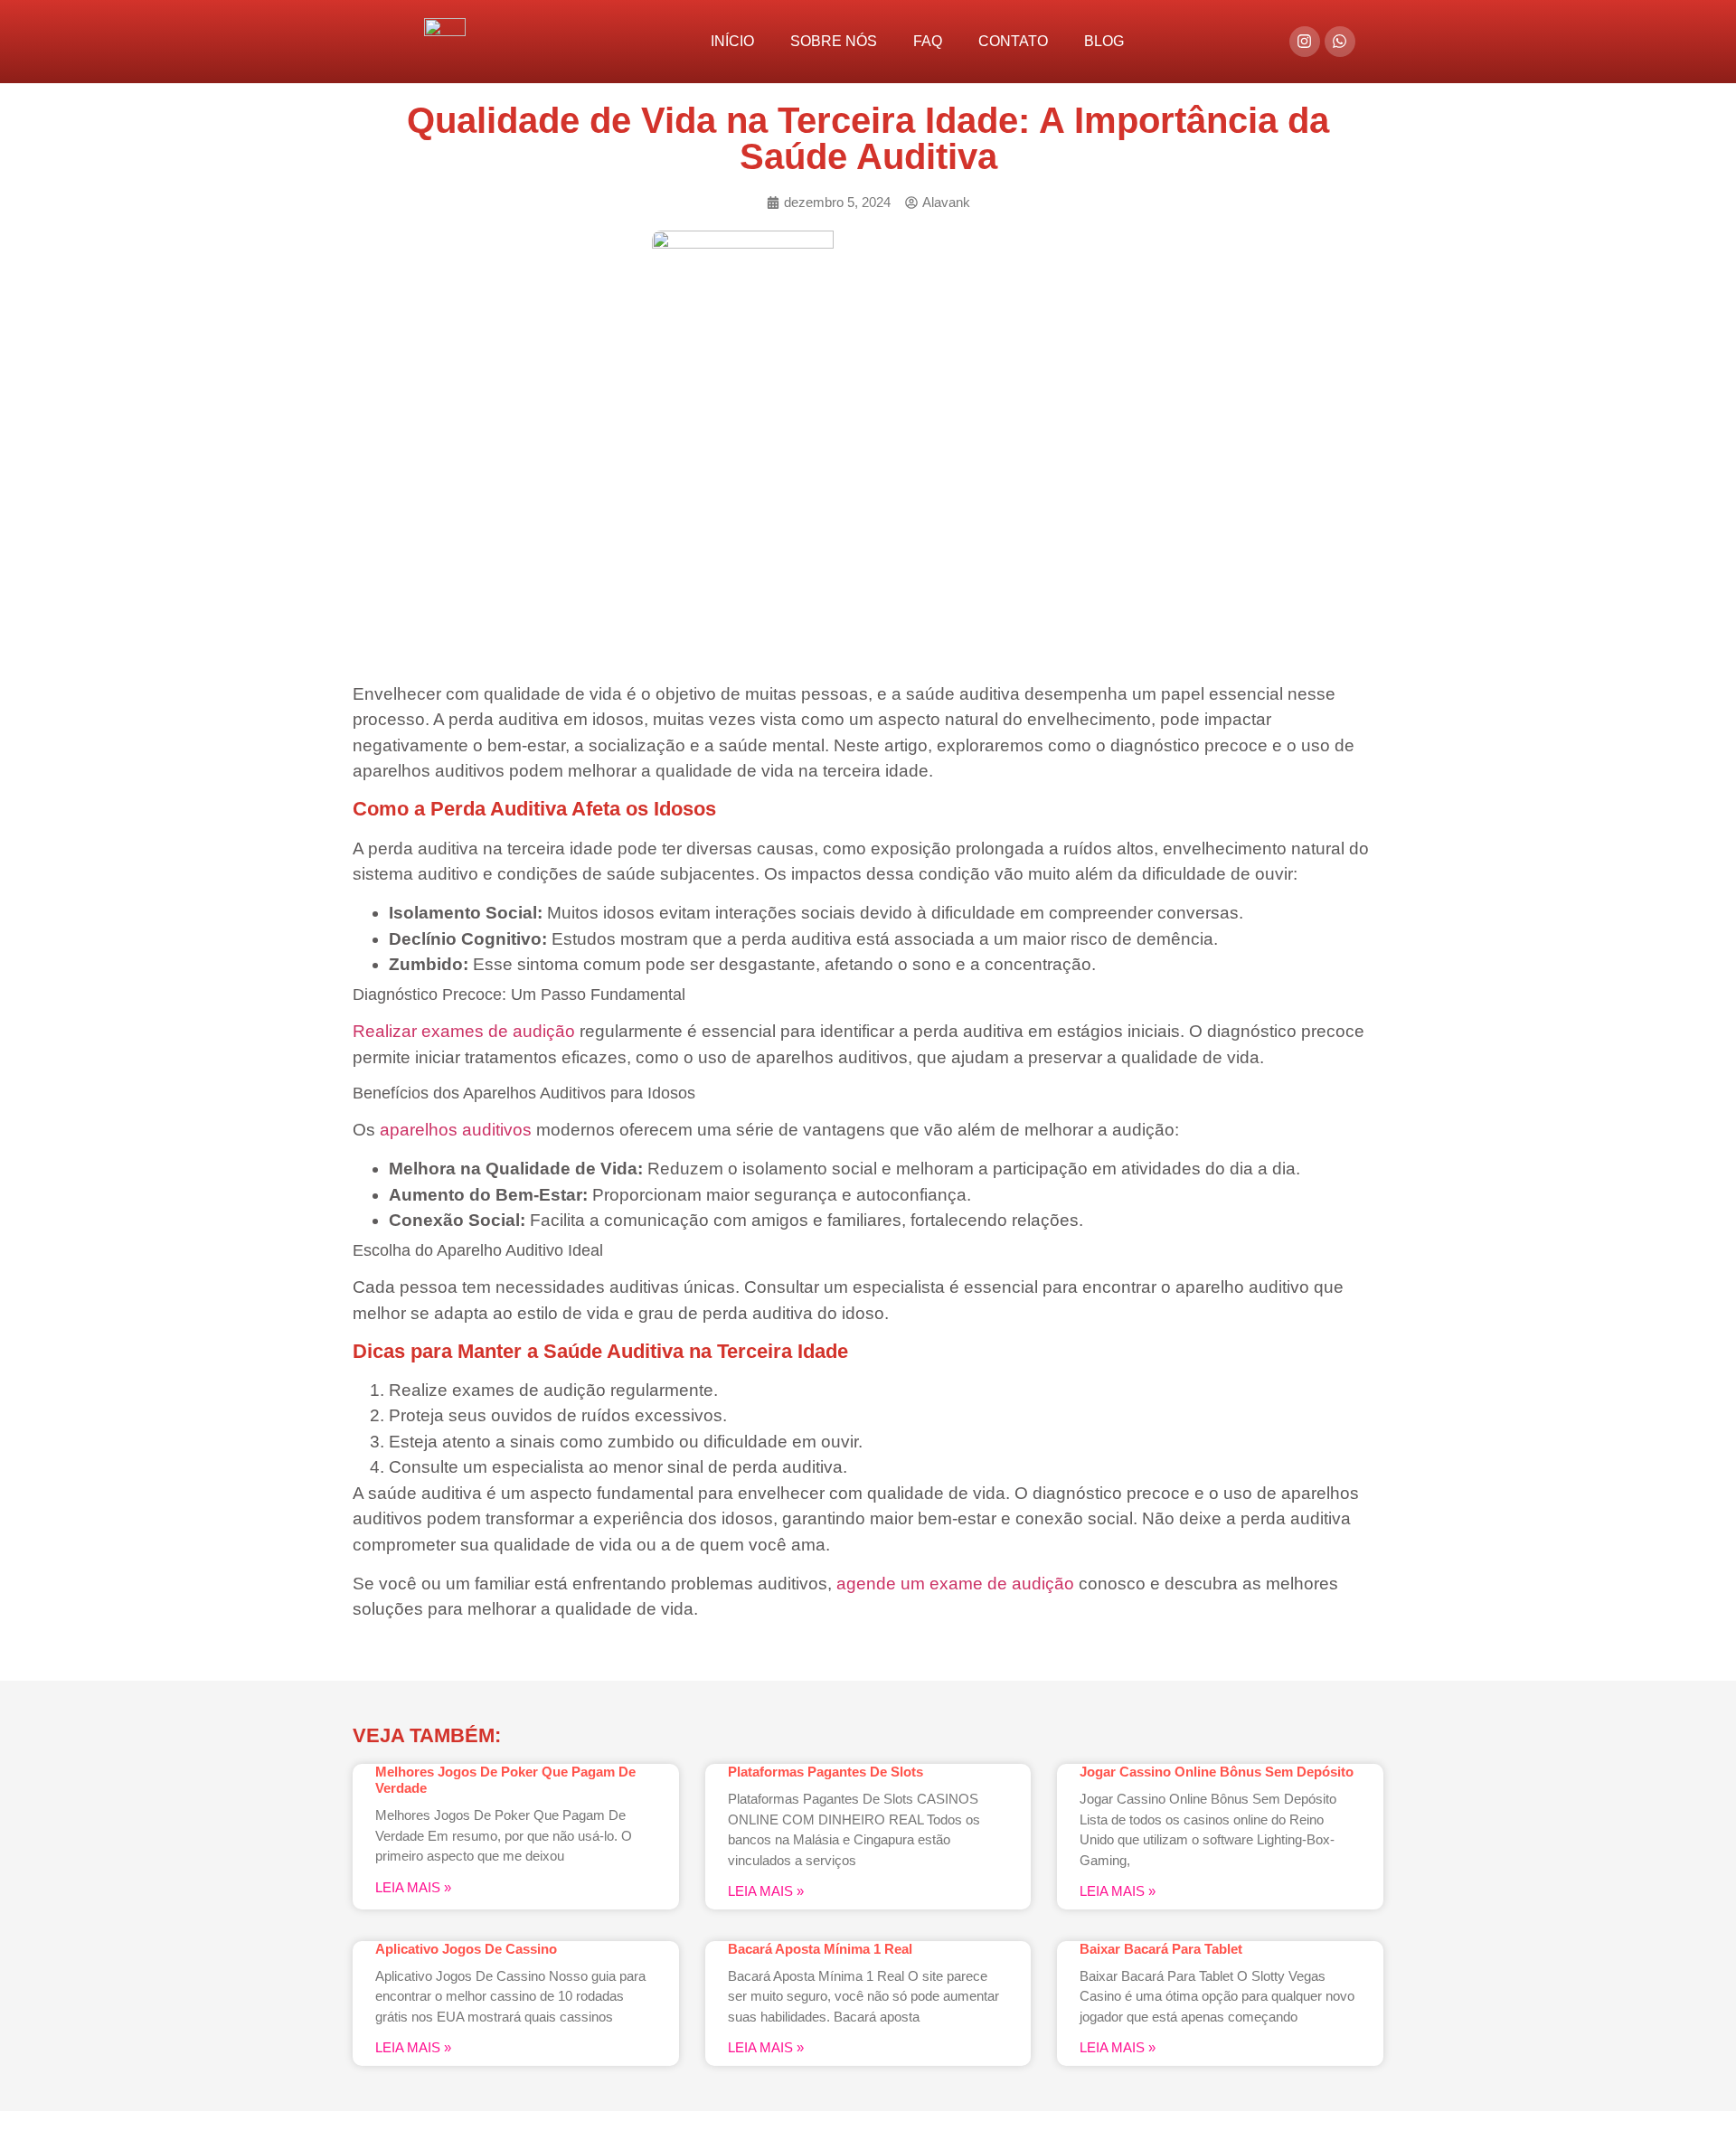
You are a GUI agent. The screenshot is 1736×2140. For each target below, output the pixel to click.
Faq (928, 41)
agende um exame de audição (955, 1584)
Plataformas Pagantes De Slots (826, 1772)
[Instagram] (1305, 42)
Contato (1013, 41)
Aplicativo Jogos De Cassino (466, 1949)
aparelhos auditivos (458, 1130)
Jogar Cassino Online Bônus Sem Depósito (1217, 1772)
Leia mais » (413, 1887)
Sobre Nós (834, 41)
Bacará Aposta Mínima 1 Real (820, 1949)
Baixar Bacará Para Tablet (1161, 1949)
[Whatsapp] (1340, 42)
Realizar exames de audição (464, 1031)
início (732, 41)
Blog (1104, 41)
